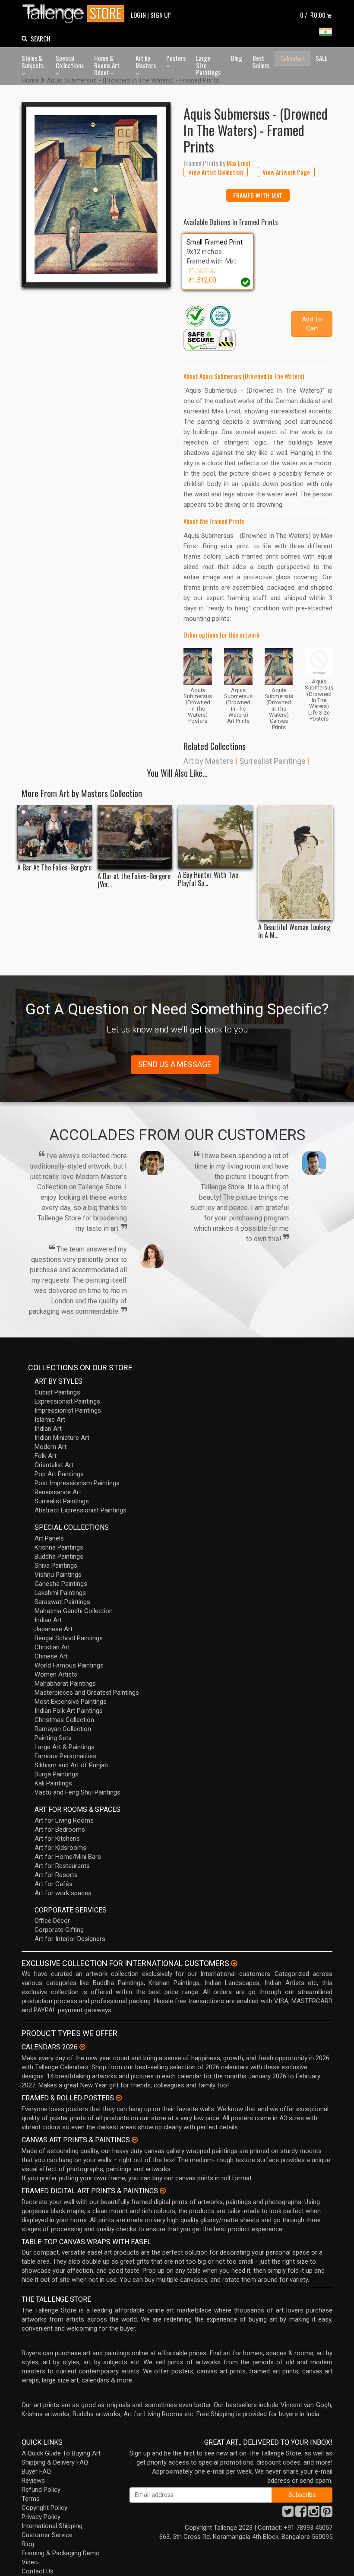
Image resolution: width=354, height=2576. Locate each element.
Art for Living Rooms (64, 1820)
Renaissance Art (58, 1492)
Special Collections (70, 62)
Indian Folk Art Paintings (69, 1711)
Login (138, 15)
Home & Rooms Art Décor (107, 65)
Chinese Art (51, 1656)
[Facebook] (301, 2514)
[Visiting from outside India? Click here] (234, 1963)
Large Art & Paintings (65, 1747)
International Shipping (52, 2526)
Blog (237, 58)
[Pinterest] (327, 2514)
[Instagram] (314, 2514)
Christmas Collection (64, 1720)
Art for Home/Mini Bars (68, 1857)
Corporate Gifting (59, 1930)
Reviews (33, 2481)
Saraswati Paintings (62, 1602)
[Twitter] (288, 2514)
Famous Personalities (65, 1756)
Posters (176, 58)
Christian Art (52, 1647)
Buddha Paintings (59, 1556)
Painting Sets (53, 1738)
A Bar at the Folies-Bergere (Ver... (134, 880)
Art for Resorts (56, 1875)
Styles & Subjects (33, 62)
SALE (321, 58)
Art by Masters (146, 62)
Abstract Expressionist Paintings (81, 1510)
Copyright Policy (44, 2508)
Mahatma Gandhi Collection (74, 1611)
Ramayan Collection (63, 1729)
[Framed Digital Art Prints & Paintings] (163, 2191)
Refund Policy (41, 2490)
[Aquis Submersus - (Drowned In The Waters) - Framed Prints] (96, 195)
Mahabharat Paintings (65, 1683)
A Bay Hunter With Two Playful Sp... (208, 879)
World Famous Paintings (69, 1665)
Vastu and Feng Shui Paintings (77, 1792)
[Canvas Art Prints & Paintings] (135, 2140)
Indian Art (48, 1429)
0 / (313, 15)
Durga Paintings (57, 1774)
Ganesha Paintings (61, 1584)
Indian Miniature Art (62, 1438)
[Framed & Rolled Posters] (119, 2098)
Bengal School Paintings (69, 1638)
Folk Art (46, 1456)
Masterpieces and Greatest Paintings (87, 1693)
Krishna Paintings (59, 1547)
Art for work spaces (63, 1893)
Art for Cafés (54, 1884)
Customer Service (47, 2535)
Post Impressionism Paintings (77, 1483)
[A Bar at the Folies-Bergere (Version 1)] (135, 837)
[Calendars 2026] (82, 2047)
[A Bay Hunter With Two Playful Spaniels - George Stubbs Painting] (215, 836)
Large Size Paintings (208, 65)
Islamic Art (50, 1420)
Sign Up (161, 15)
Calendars (292, 58)
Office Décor (52, 1921)
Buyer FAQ (36, 2471)
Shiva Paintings (56, 1566)
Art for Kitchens (57, 1839)
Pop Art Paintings (59, 1474)
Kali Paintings (53, 1783)
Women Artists (56, 1674)
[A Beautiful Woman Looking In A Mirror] (296, 862)
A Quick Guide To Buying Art (61, 2453)
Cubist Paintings (57, 1392)
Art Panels (49, 1538)
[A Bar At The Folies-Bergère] (55, 833)
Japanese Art (54, 1629)
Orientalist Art (54, 1465)
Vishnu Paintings (58, 1575)
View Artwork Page (286, 172)
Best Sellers (261, 62)
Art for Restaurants (62, 1866)
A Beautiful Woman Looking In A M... (294, 931)
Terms (31, 2499)
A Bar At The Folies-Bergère (54, 868)
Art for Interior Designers (70, 1939)
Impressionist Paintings (68, 1410)
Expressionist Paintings (67, 1401)
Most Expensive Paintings (71, 1702)
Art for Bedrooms (60, 1830)
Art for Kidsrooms (60, 1848)
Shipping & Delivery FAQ (55, 2462)
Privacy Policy (41, 2517)
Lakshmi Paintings (60, 1593)
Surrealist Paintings (272, 761)
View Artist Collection (216, 172)
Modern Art (51, 1447)
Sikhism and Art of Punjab (71, 1765)
